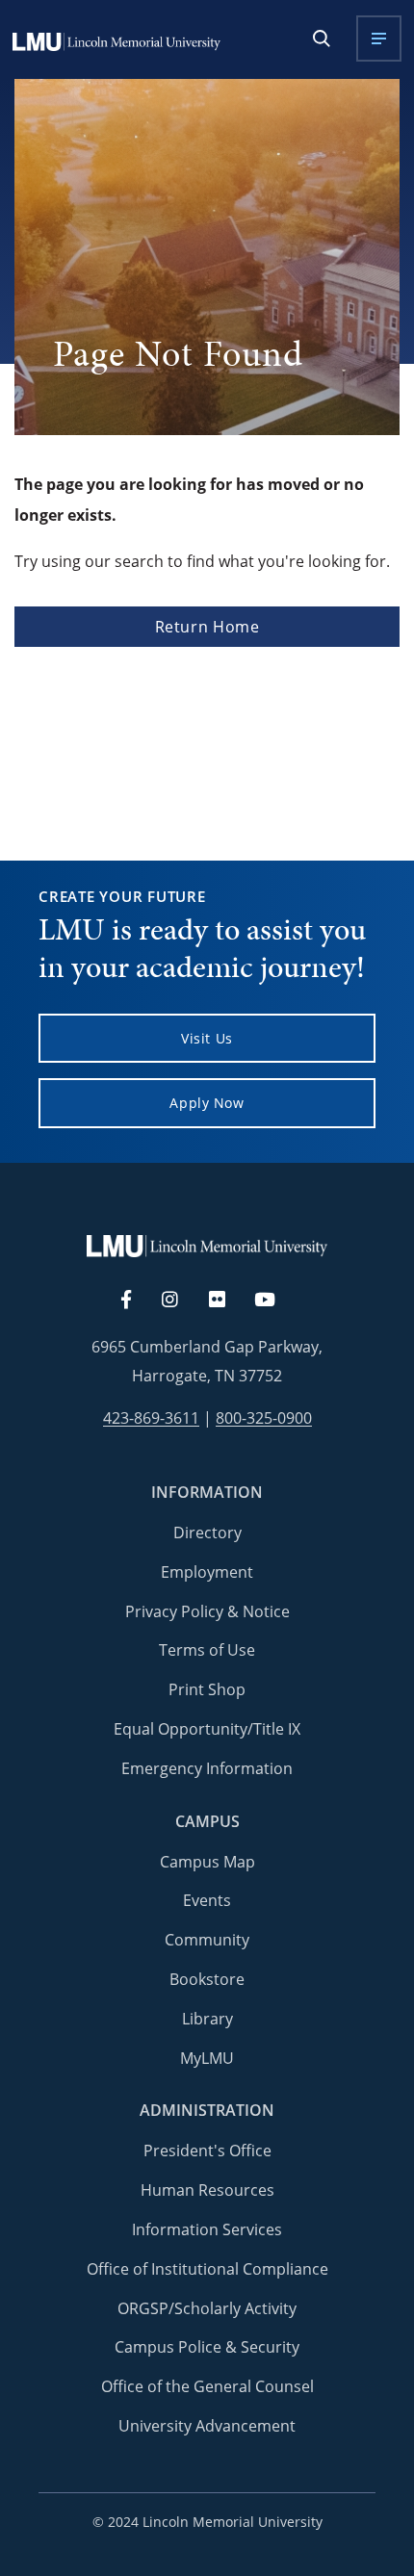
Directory (207, 1533)
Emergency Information (207, 1768)
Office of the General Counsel (207, 2386)
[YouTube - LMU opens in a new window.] (276, 1301)
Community (207, 1940)
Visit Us (207, 1038)
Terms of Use (207, 1650)
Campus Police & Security (207, 2347)
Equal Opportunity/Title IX (207, 1729)
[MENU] (379, 39)
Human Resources (207, 2190)
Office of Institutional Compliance (207, 2269)
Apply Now (207, 1103)
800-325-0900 (264, 1418)
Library (207, 2019)
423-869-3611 (151, 1418)
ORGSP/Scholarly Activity (207, 2308)
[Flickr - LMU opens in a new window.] (228, 1301)
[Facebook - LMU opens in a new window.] (136, 1301)
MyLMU (207, 2058)
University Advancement (207, 2426)
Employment (207, 1572)
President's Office (207, 2151)
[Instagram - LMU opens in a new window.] (181, 1301)
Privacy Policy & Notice (207, 1611)
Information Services (207, 2229)
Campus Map (207, 1862)
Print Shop (207, 1689)
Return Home (207, 627)
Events (207, 1900)
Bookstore (207, 1979)
